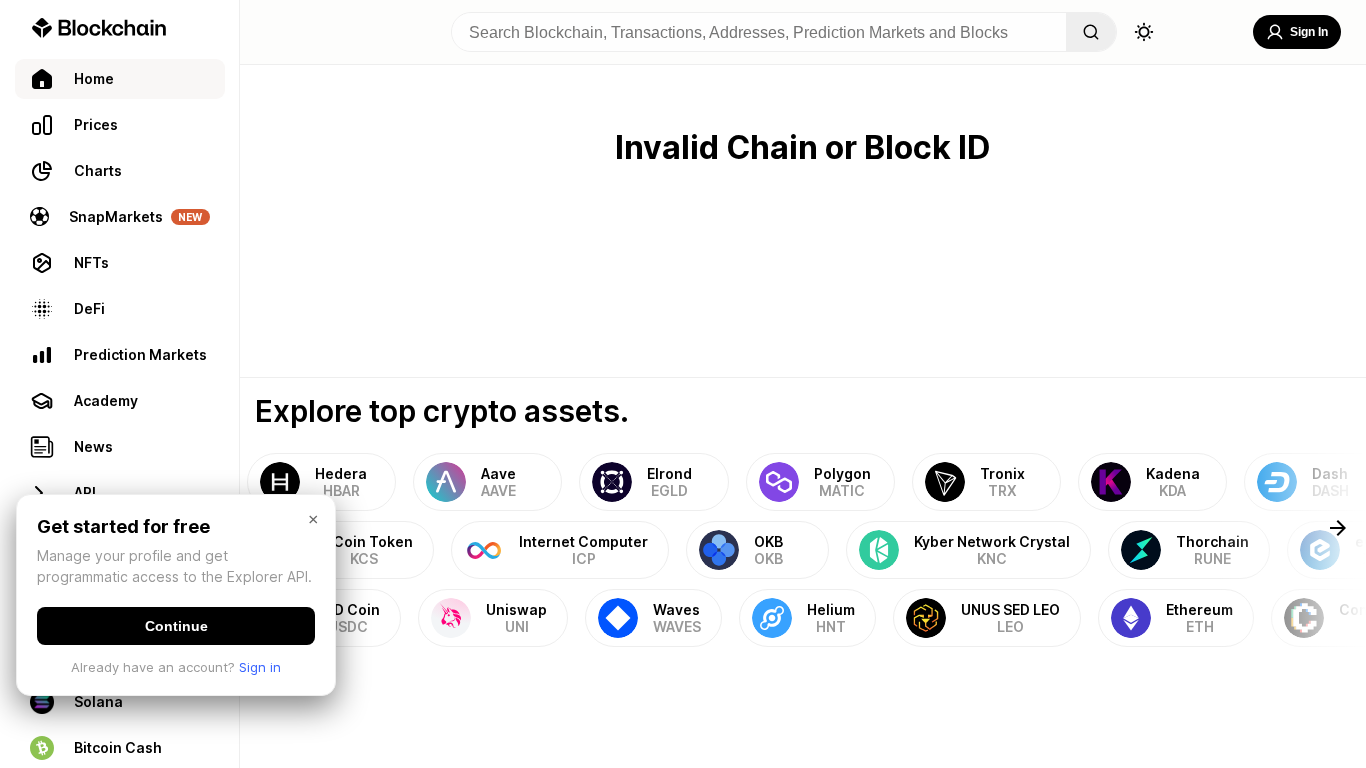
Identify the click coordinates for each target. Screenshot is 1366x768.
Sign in (260, 667)
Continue (176, 626)
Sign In (1309, 32)
